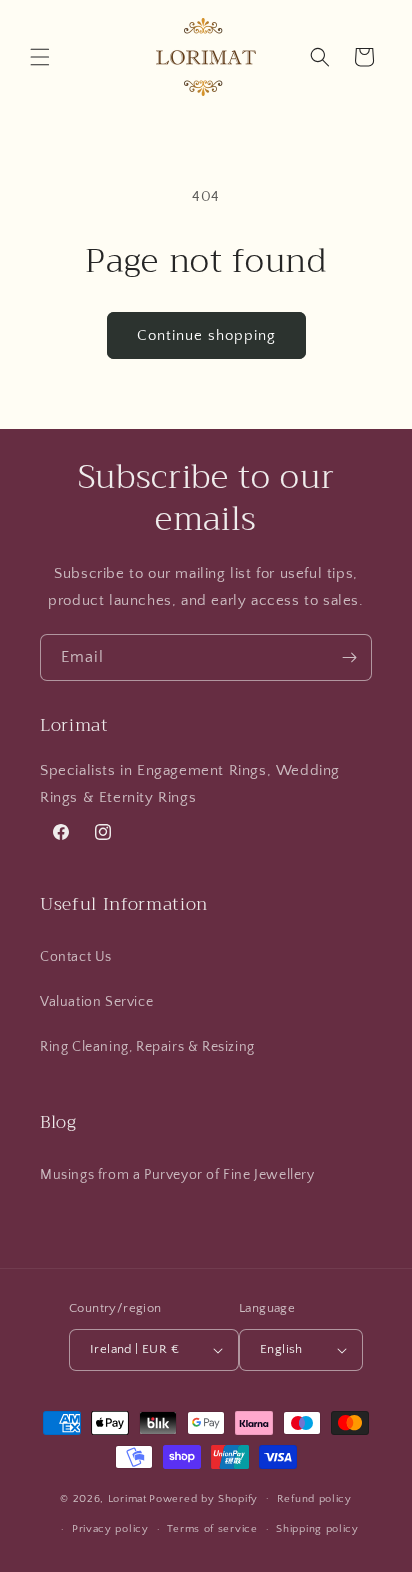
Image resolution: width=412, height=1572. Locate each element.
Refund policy (314, 1499)
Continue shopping (206, 335)
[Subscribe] (349, 657)
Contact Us (76, 957)
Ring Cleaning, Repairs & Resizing (147, 1047)
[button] (40, 57)
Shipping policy (317, 1529)
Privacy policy (110, 1529)
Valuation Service (96, 1002)
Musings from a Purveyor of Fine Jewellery (177, 1175)
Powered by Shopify (203, 1498)
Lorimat (127, 1498)
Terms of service (212, 1529)
